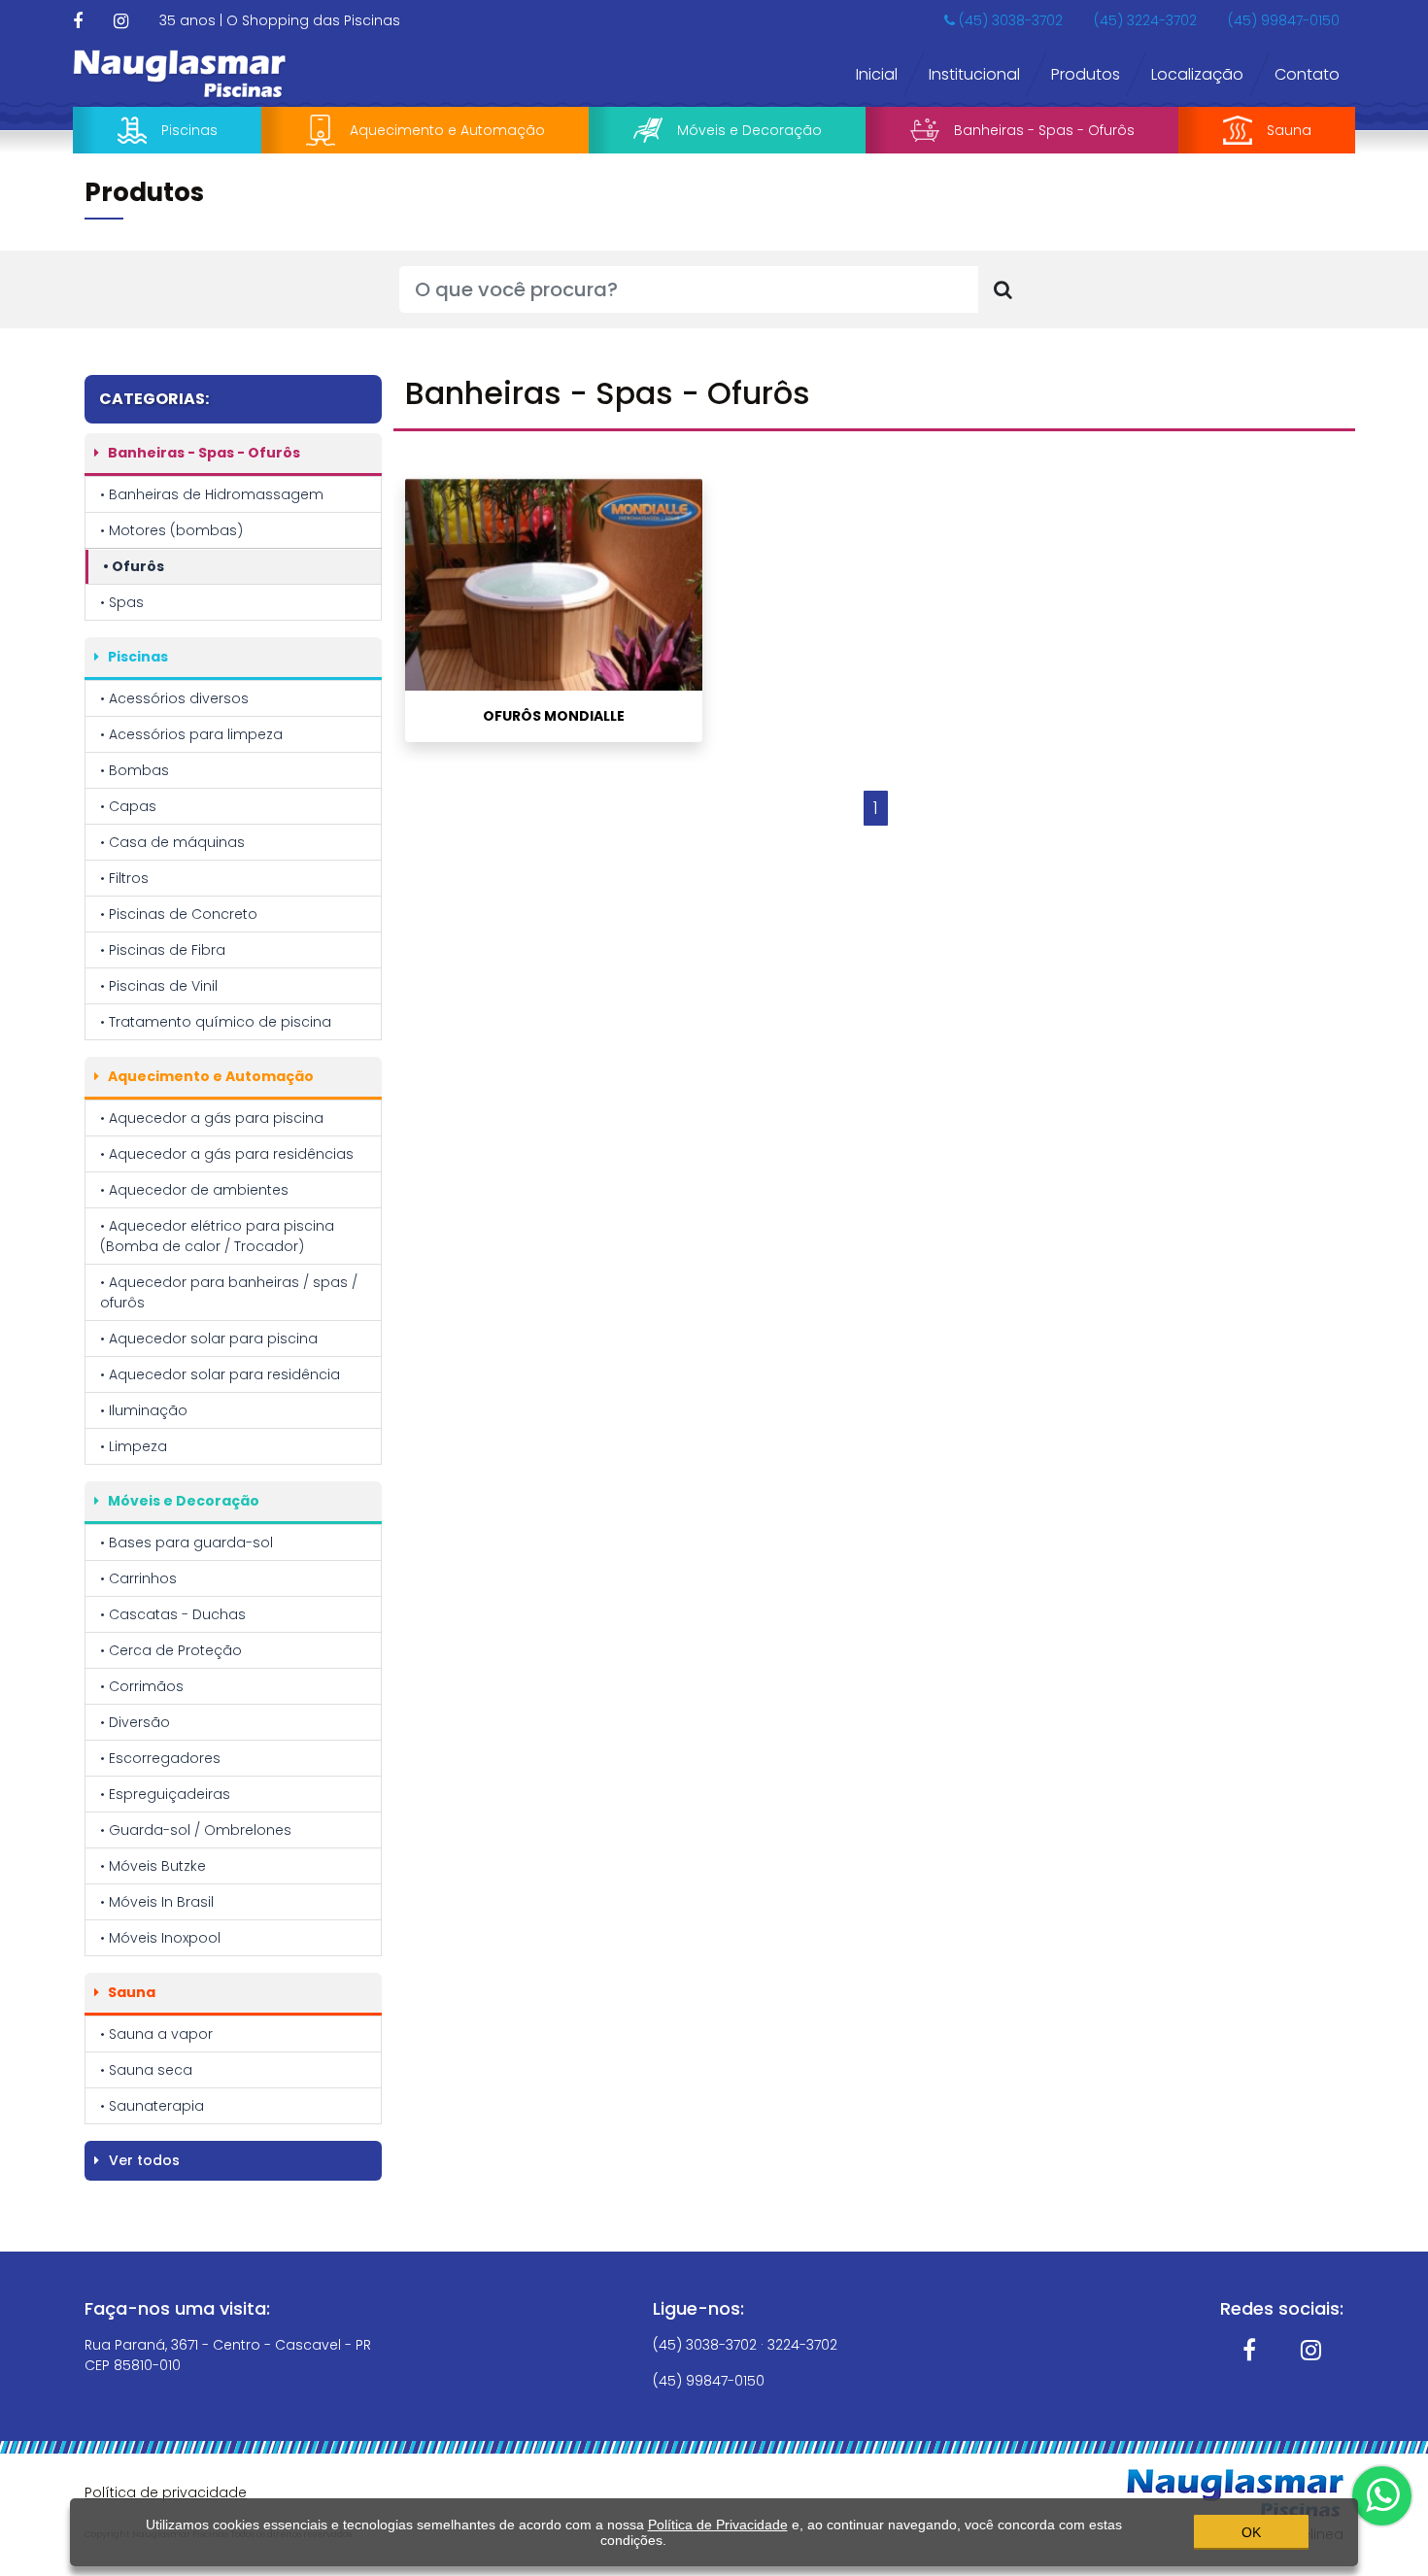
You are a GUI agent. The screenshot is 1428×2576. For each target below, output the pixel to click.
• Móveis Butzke (153, 1866)
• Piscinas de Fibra (163, 950)
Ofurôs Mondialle (554, 716)
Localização (1197, 74)
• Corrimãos (142, 1686)
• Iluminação (144, 1410)
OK (1251, 2532)
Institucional (974, 74)
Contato (1307, 74)
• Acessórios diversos (174, 698)
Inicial (877, 74)
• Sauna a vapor (156, 2034)
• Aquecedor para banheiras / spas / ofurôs (229, 1292)
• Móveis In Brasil (157, 1902)
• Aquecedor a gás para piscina (212, 1118)
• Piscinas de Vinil (159, 986)
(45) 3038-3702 (1009, 20)
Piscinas (189, 130)
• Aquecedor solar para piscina (209, 1339)
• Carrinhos (138, 1578)
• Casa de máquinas (172, 842)
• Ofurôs (134, 566)
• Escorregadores (160, 1758)
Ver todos (142, 2160)
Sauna (1289, 130)
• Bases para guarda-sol (187, 1542)
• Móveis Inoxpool (160, 1938)
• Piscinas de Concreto (179, 914)
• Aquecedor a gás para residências (227, 1154)
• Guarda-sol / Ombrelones (196, 1830)
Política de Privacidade (718, 2525)
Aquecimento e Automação (447, 130)
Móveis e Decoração (749, 130)
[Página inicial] (180, 73)
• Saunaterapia (152, 2106)
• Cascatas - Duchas (173, 1614)
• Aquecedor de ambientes (194, 1190)
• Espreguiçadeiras (165, 1794)
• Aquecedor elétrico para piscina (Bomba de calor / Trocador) (217, 1236)
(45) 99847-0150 (1284, 20)
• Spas (122, 602)
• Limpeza (134, 1446)
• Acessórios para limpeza (191, 734)
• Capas (128, 806)
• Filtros (124, 878)
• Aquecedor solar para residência (220, 1374)
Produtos (1086, 74)
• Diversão (135, 1722)
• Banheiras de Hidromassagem (212, 494)
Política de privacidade (166, 2492)
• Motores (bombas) (171, 530)
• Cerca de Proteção (171, 1650)
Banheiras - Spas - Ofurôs (1044, 130)
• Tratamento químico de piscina (216, 1022)
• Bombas (135, 770)
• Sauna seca (146, 2070)
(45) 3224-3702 (1145, 20)
